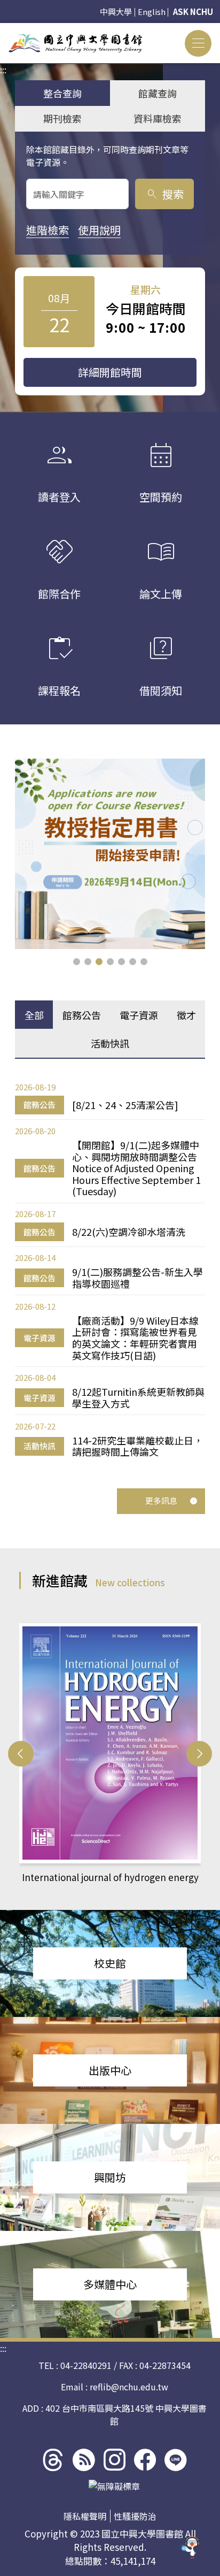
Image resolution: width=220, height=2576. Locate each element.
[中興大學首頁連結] (75, 43)
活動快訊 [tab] (110, 1043)
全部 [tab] (34, 1015)
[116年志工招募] (110, 854)
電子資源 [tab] (139, 1015)
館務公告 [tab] (82, 1015)
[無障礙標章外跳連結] (114, 2486)
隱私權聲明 (85, 2516)
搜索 (165, 194)
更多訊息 (161, 1500)
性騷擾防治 (135, 2516)
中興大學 (116, 12)
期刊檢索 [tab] (62, 118)
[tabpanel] (110, 1269)
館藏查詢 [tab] (158, 93)
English (152, 12)
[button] (77, 962)
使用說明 (99, 230)
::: (3, 29)
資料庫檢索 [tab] (158, 118)
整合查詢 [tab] (62, 93)
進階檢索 (48, 230)
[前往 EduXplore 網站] (191, 2543)
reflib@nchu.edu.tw (129, 2387)
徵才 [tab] (186, 1015)
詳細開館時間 (110, 372)
